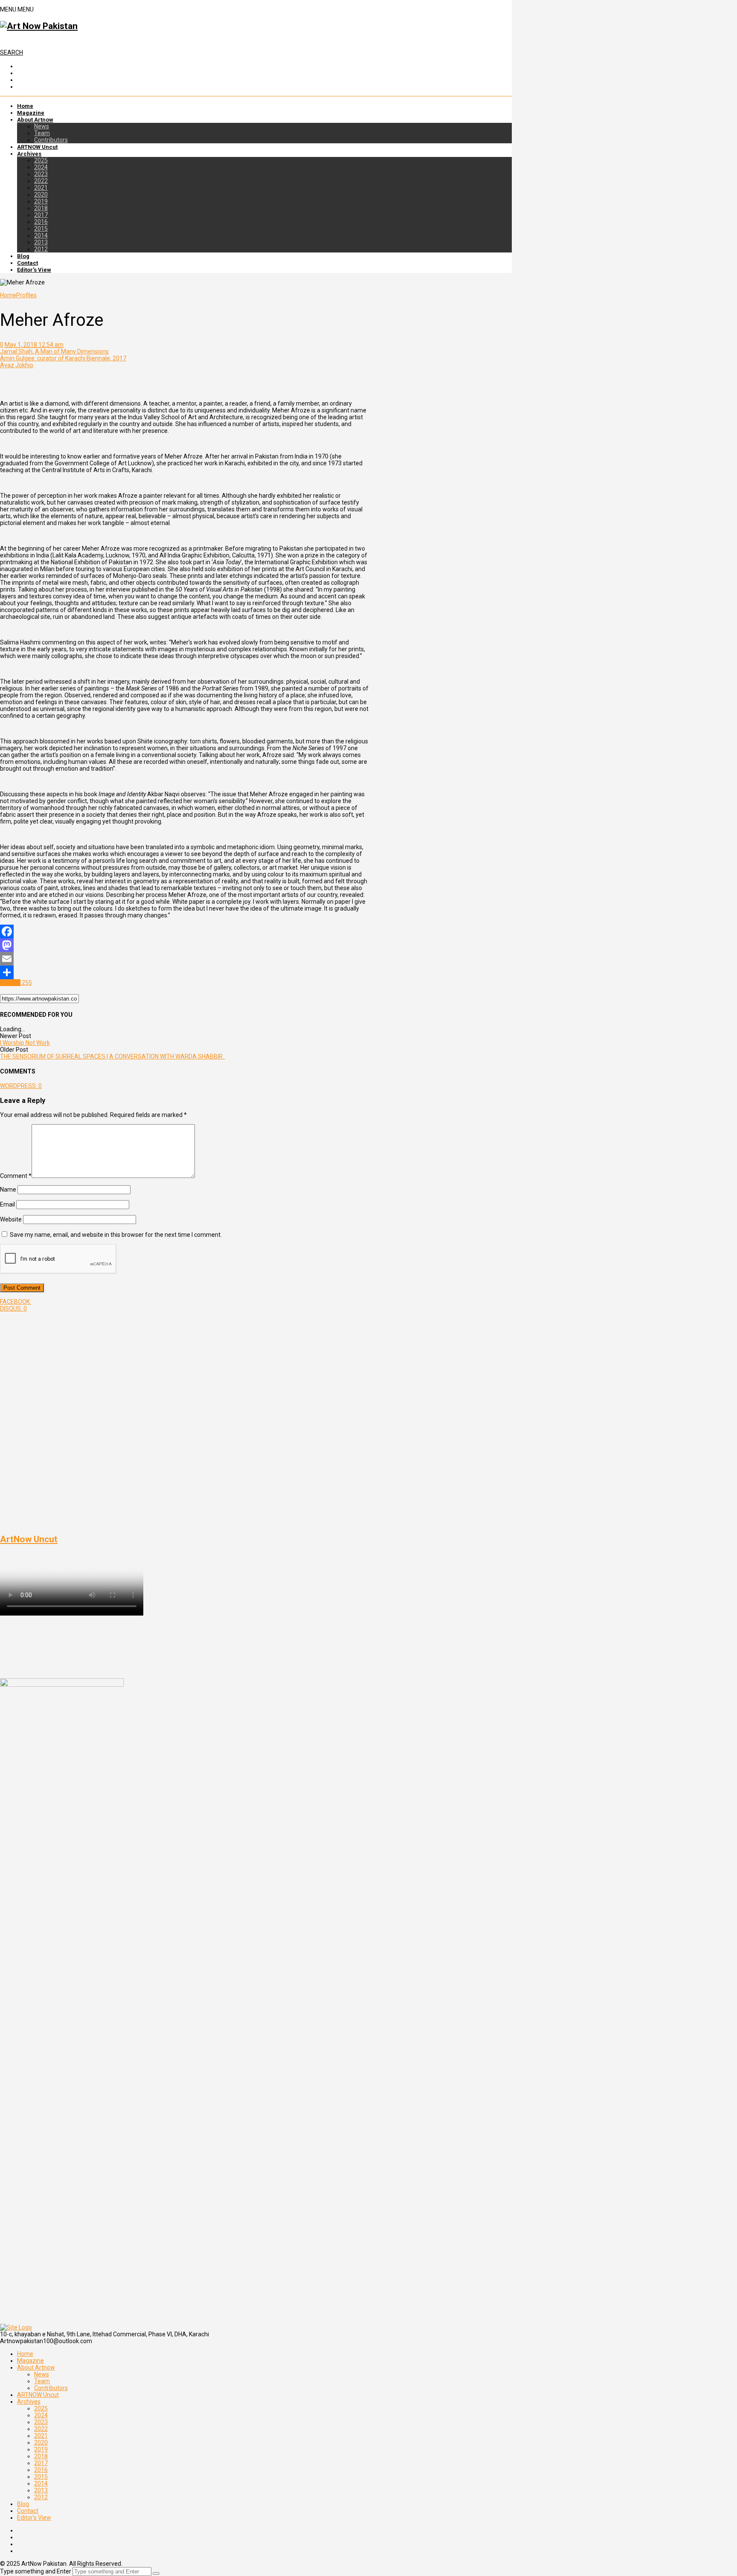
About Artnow (35, 120)
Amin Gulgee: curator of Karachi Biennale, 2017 (63, 358)
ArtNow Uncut (29, 1539)
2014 (41, 235)
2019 (41, 201)
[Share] (184, 972)
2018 (41, 208)
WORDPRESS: (21, 1086)
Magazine (31, 113)
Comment (16, 1176)
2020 (41, 194)
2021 (41, 188)
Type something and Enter (36, 2571)
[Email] (184, 959)
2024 (41, 167)
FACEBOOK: (16, 1302)
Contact (28, 263)
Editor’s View (34, 270)
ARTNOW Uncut (37, 147)
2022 (41, 181)
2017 (41, 215)
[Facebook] (184, 931)
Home (25, 106)
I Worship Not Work (25, 1043)
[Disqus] (184, 1419)
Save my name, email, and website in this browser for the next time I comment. (116, 1235)
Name (8, 1189)
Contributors (51, 140)
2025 (41, 160)
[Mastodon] (184, 945)
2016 (41, 222)
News (42, 126)
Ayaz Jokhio (17, 365)
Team (42, 133)
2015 (41, 229)
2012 (41, 249)
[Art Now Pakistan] (39, 26)
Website (11, 1219)
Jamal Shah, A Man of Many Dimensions (54, 351)
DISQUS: (13, 1308)
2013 (41, 242)
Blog (23, 256)
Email (7, 1204)
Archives (29, 154)
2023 (41, 174)
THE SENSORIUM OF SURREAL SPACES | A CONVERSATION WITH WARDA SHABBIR (113, 1056)
